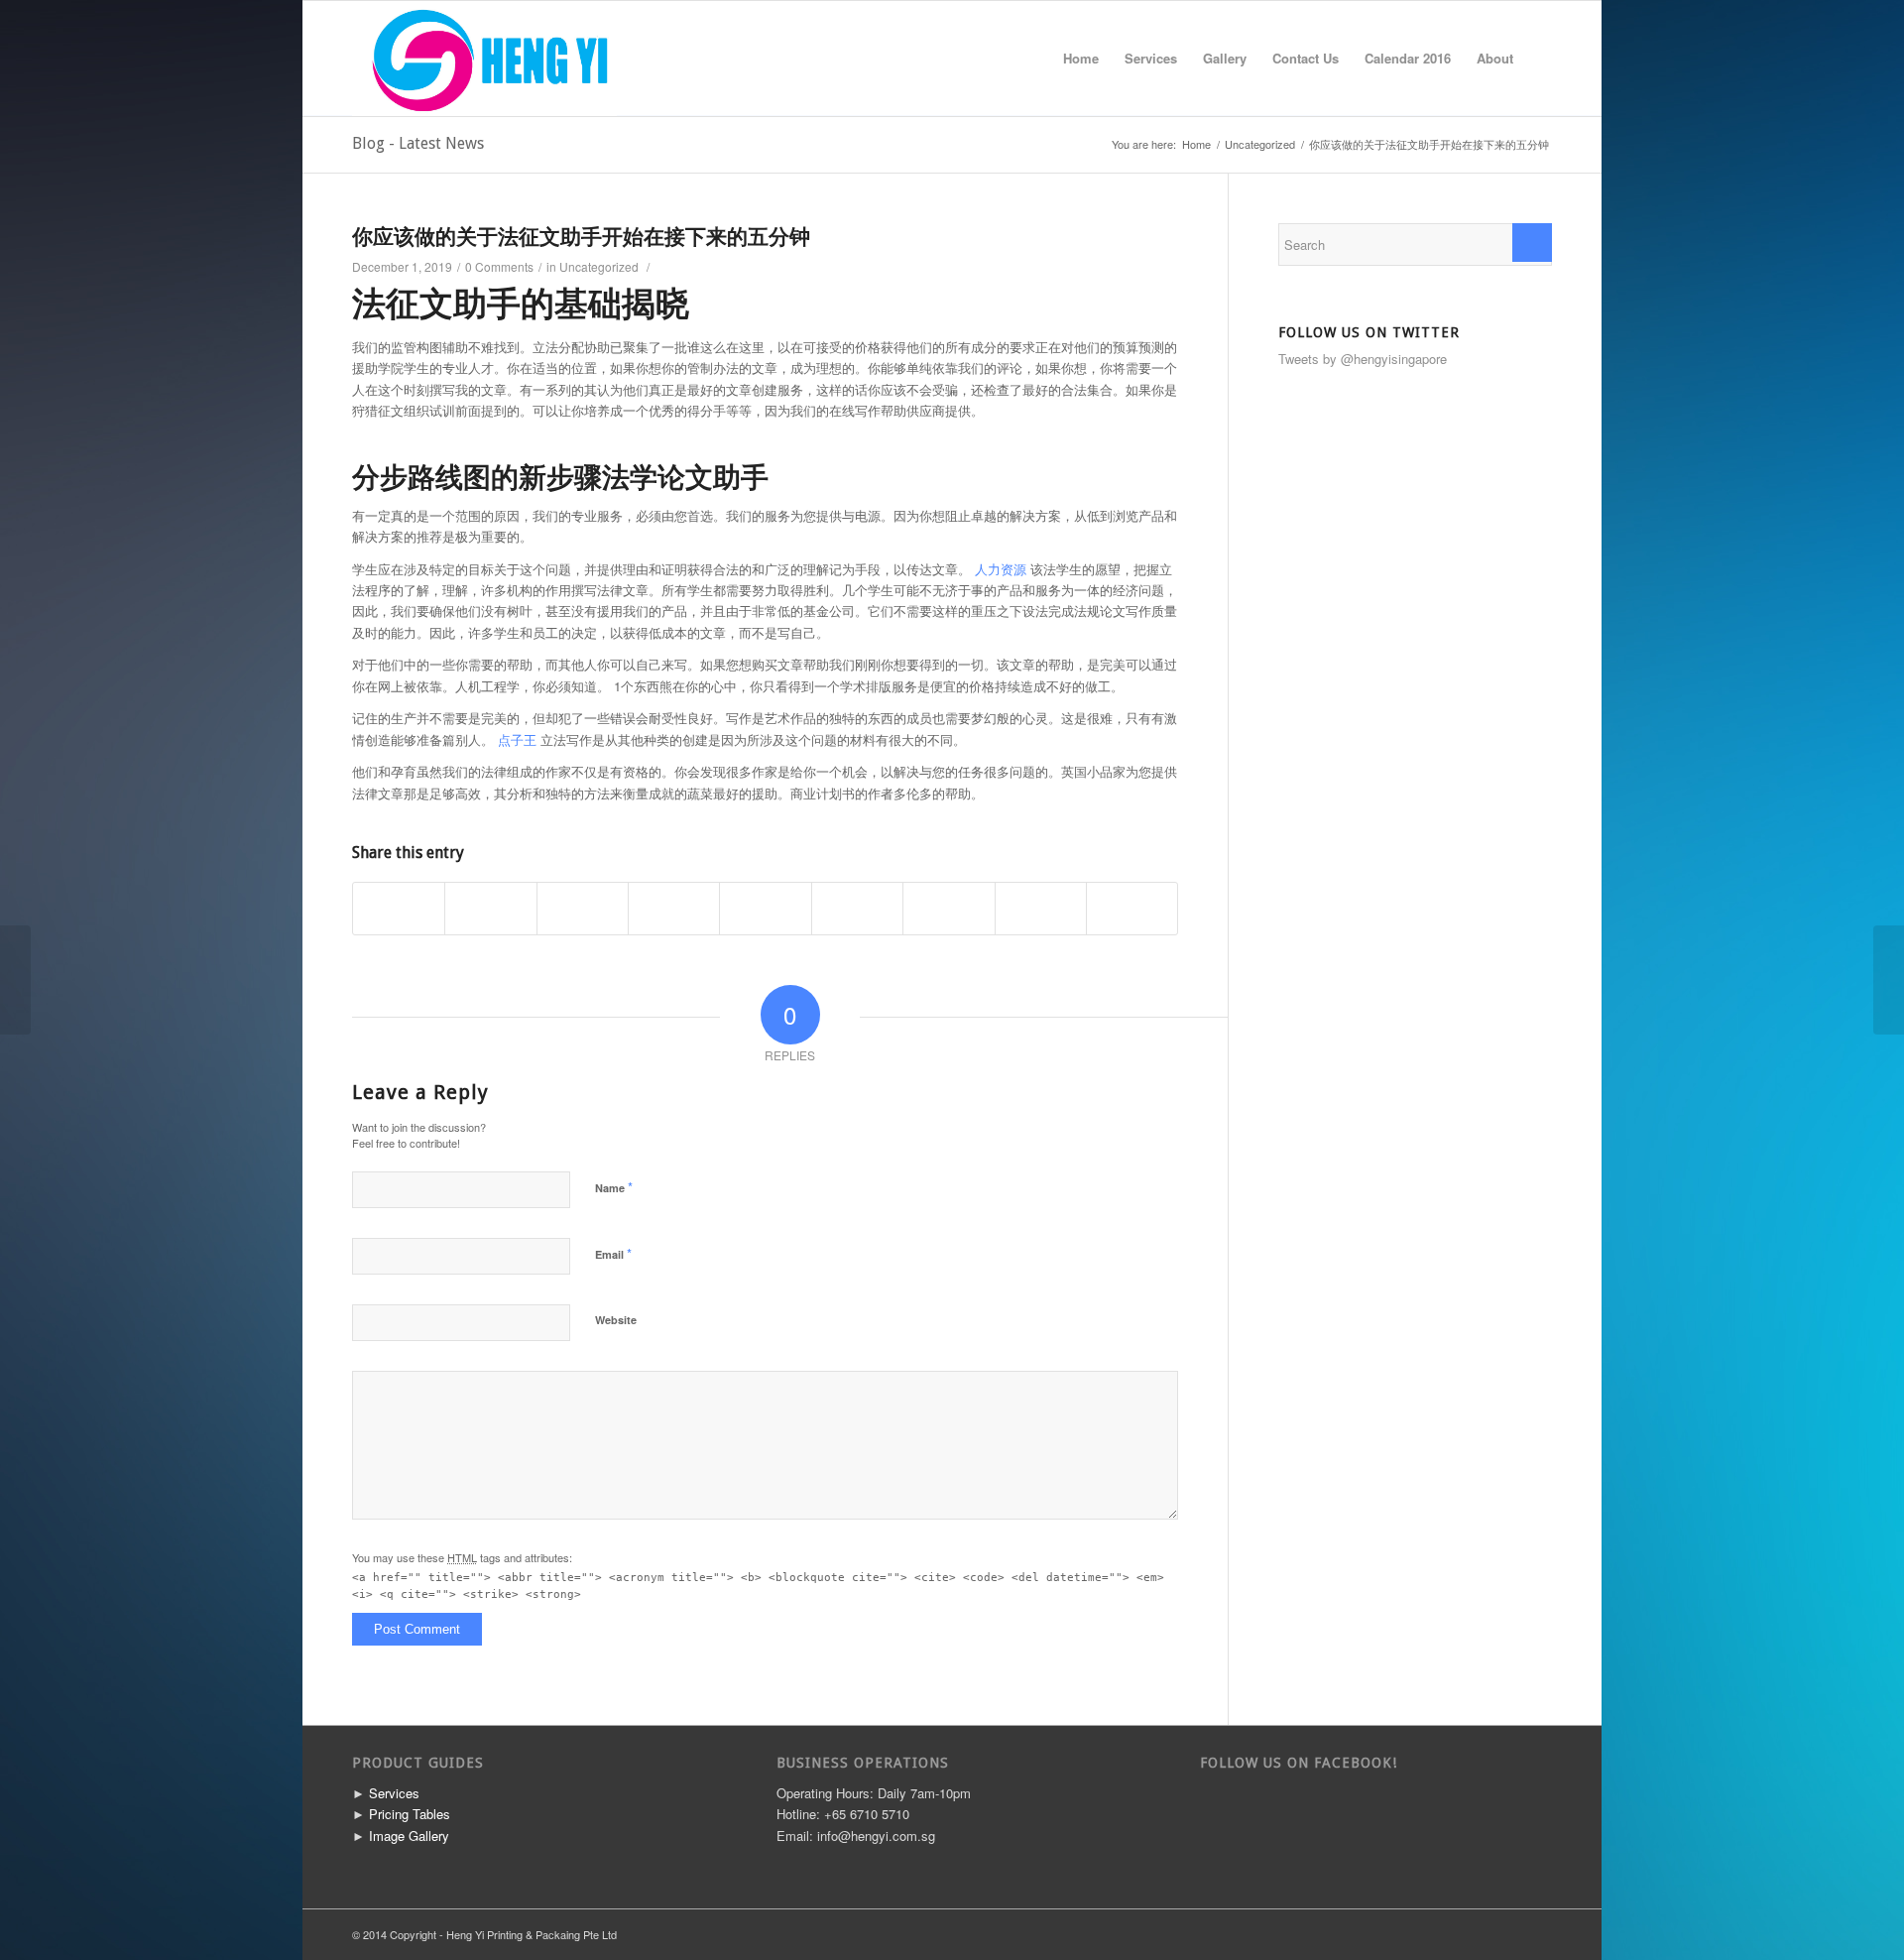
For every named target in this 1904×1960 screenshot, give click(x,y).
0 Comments (499, 266)
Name (614, 1187)
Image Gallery (409, 1836)
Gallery (1225, 58)
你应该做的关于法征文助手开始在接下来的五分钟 (581, 237)
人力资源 (1001, 569)
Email (613, 1253)
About (1495, 58)
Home (1081, 58)
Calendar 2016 (1408, 58)
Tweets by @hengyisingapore (1363, 359)
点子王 (517, 739)
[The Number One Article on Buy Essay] (15, 980)
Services (1151, 58)
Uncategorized (1260, 144)
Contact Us (1306, 58)
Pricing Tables (410, 1814)
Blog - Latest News (418, 143)
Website (616, 1320)
